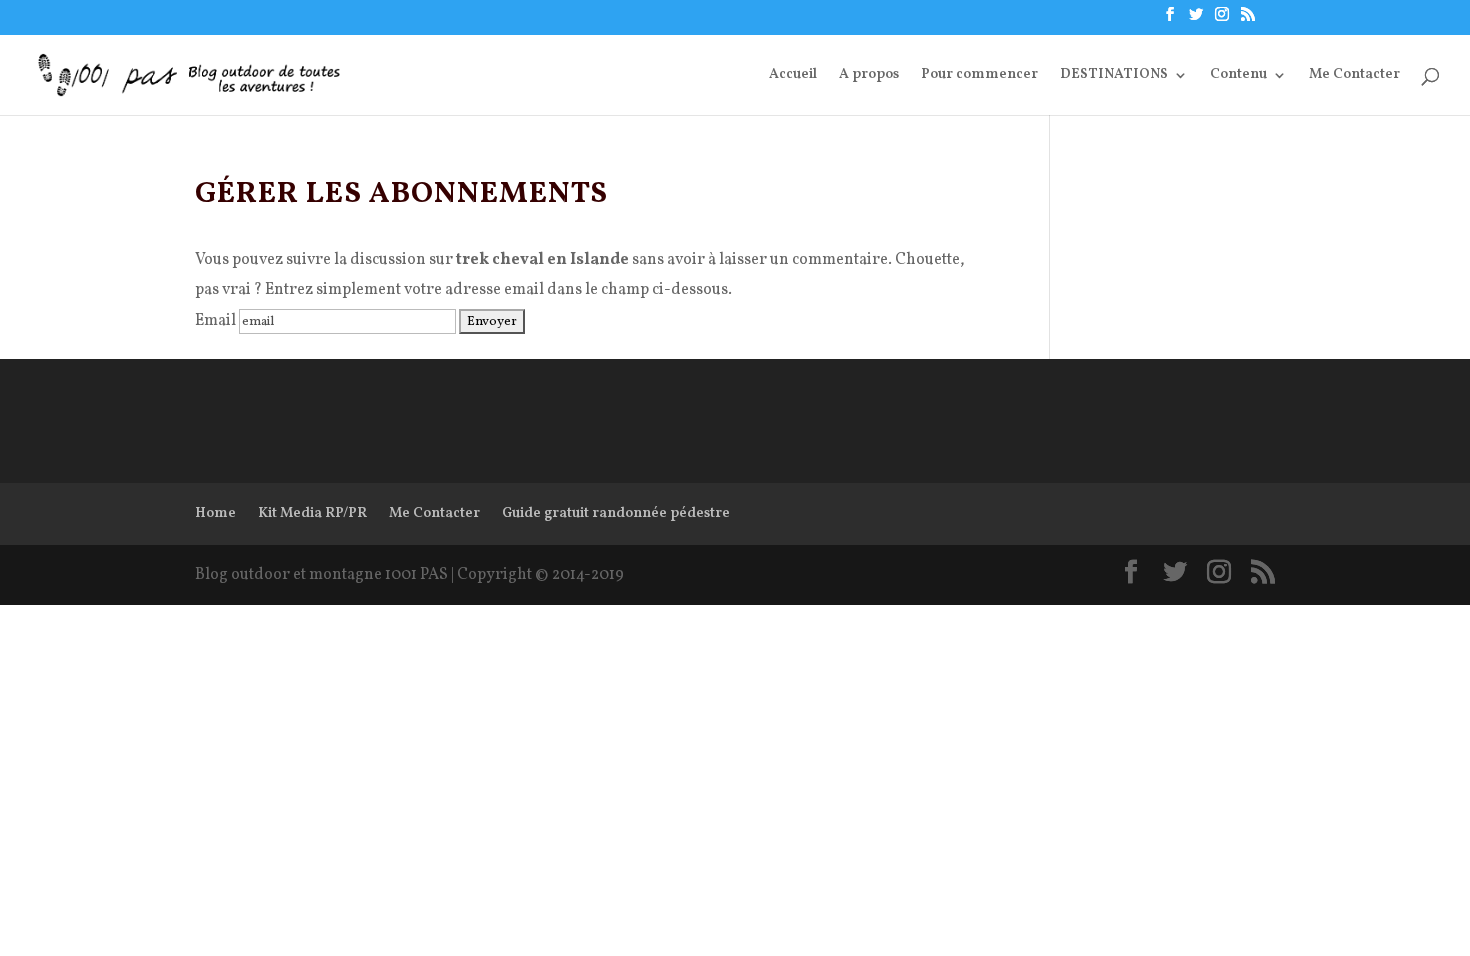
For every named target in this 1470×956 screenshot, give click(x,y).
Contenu (1238, 76)
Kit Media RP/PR (312, 513)
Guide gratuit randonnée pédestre (616, 513)
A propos (869, 76)
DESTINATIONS (1114, 76)
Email (215, 321)
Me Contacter (1354, 76)
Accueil (793, 76)
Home (215, 513)
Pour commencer (979, 76)
